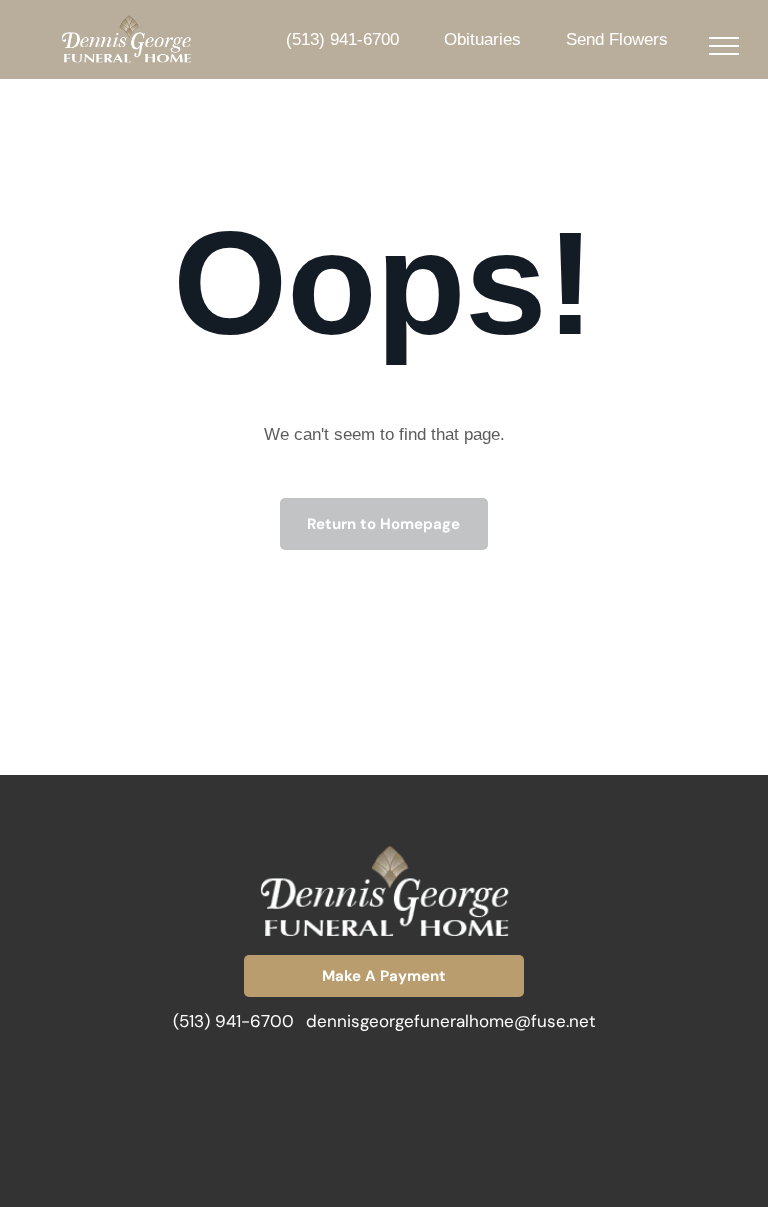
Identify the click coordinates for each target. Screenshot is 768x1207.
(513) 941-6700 (233, 1021)
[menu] (724, 46)
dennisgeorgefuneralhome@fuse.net (451, 1021)
